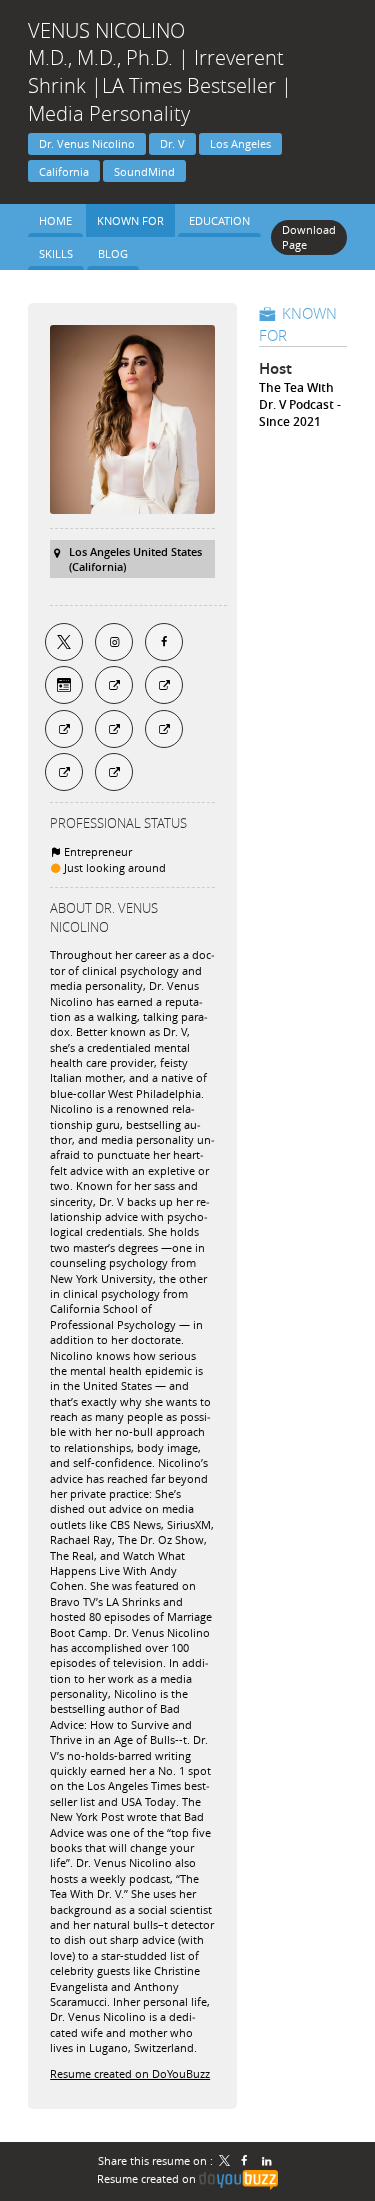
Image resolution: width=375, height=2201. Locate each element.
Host (275, 368)
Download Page (309, 237)
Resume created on (148, 2178)
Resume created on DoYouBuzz (130, 2073)
